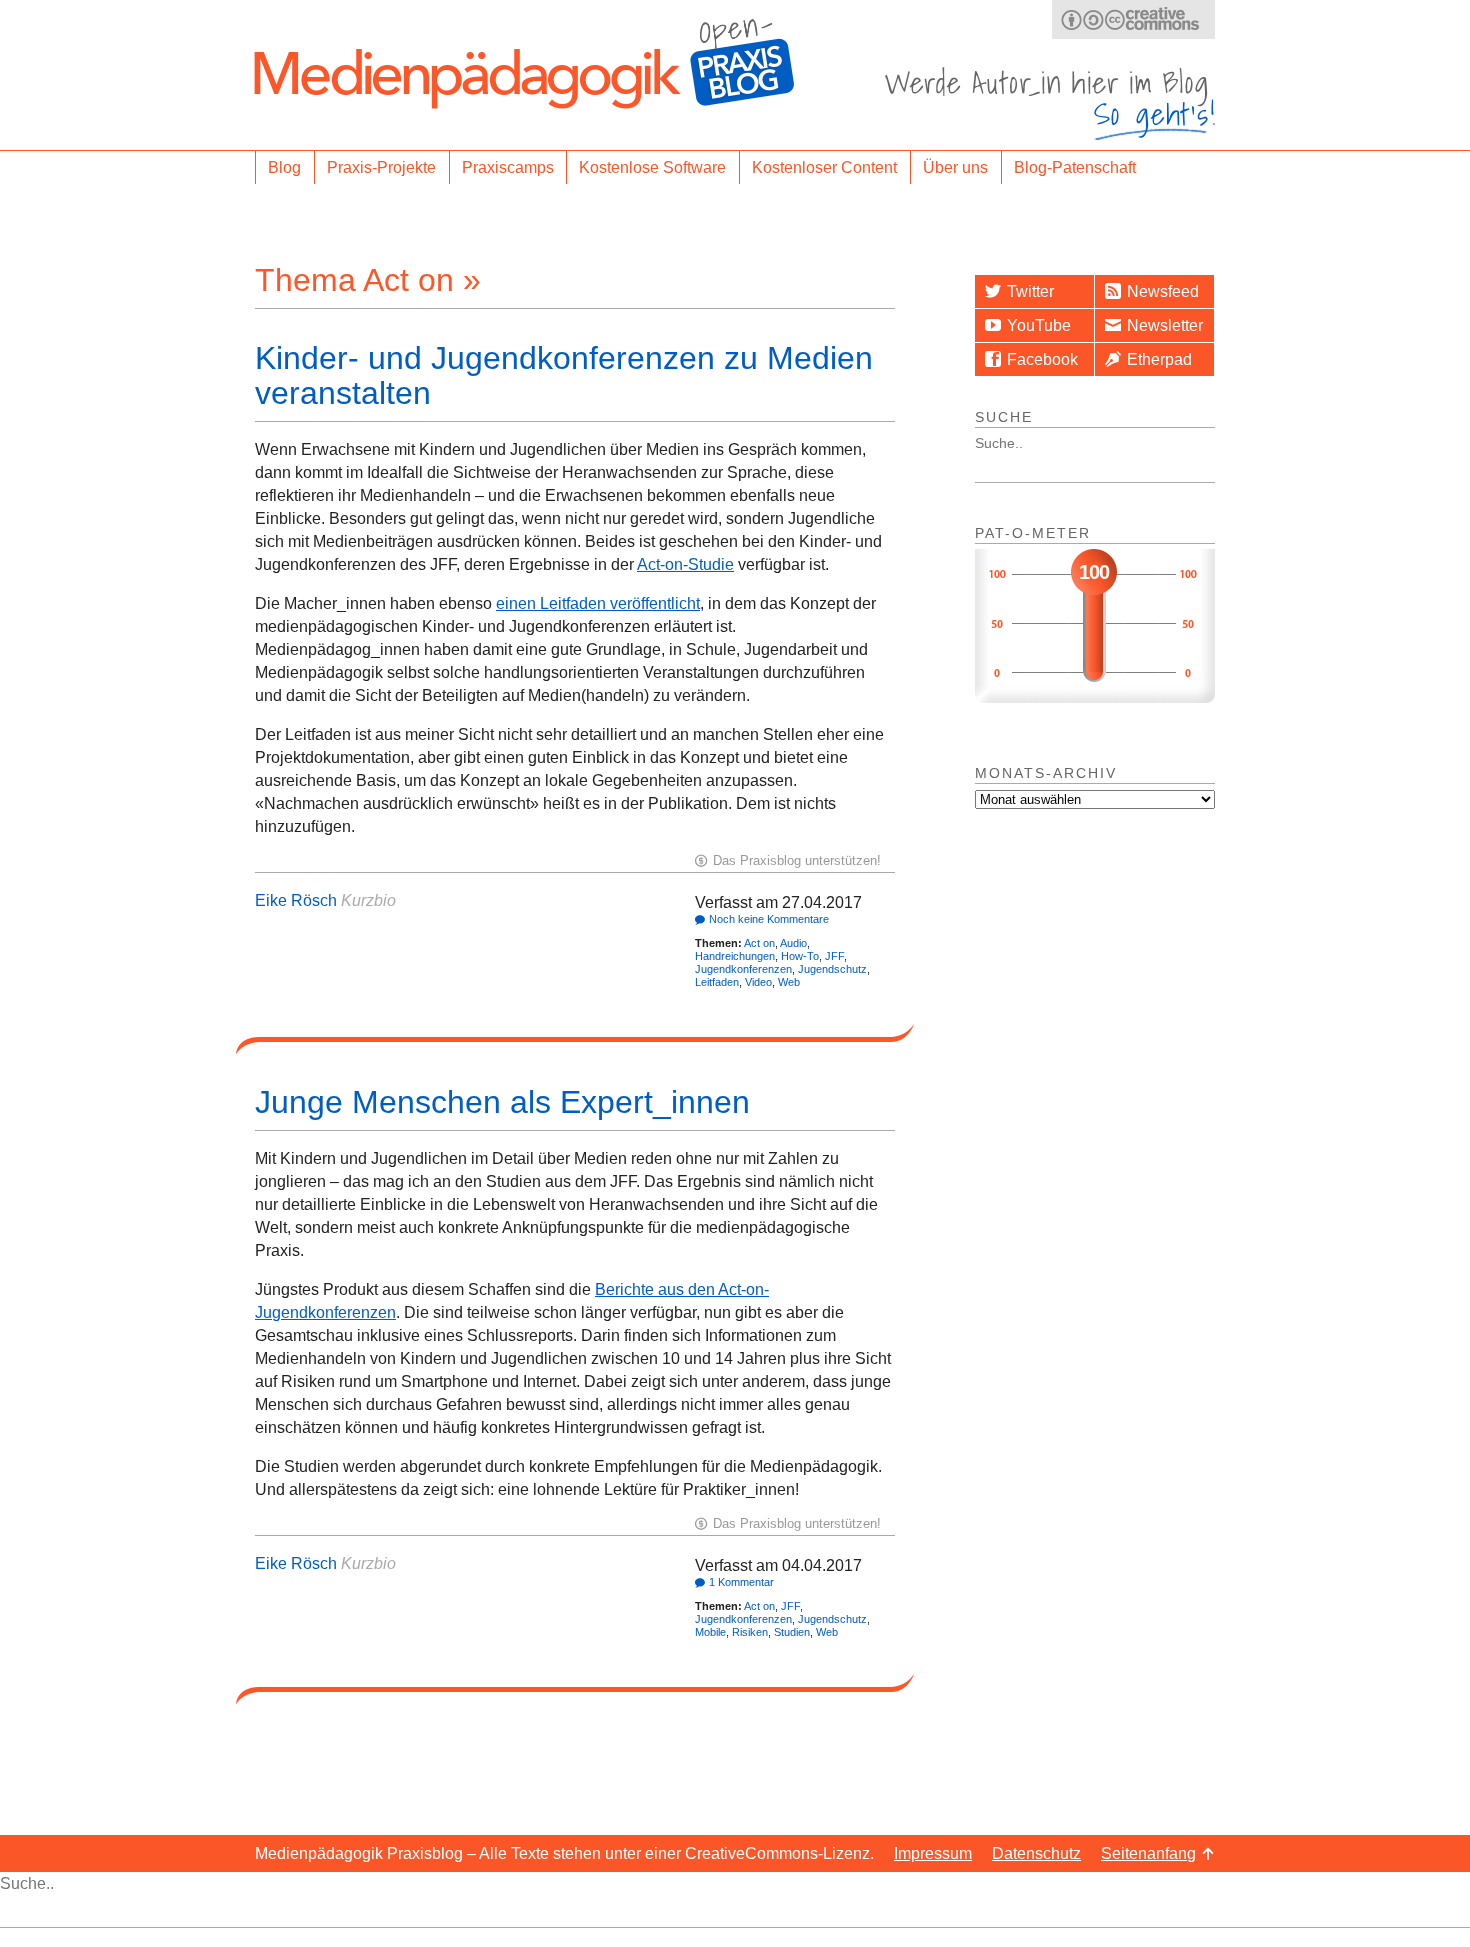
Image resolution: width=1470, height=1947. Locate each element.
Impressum (933, 1853)
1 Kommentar (741, 1582)
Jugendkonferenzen (743, 969)
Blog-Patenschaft (1075, 167)
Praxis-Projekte (381, 167)
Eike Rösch (296, 900)
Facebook (1042, 359)
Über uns (955, 167)
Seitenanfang (1148, 1853)
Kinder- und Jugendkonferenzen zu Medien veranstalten (564, 375)
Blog (284, 167)
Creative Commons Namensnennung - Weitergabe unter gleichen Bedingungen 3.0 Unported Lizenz (1133, 19)
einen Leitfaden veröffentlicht (598, 603)
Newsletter (1165, 325)
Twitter (1030, 291)
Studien (792, 1632)
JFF (834, 956)
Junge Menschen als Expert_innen (502, 1102)
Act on (759, 943)
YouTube (1039, 325)
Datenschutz (1036, 1853)
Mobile (710, 1632)
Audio (793, 943)
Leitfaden (717, 982)
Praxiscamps (508, 167)
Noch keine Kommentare (769, 919)
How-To (800, 956)
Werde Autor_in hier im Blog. (1050, 103)
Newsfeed (1163, 291)
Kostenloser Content (824, 167)
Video (758, 982)
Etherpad (1159, 359)
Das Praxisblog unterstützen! (797, 860)
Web (789, 982)
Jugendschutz (832, 969)
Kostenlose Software (652, 167)
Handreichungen (735, 956)
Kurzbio (368, 900)
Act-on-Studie (685, 564)
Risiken (750, 1632)
